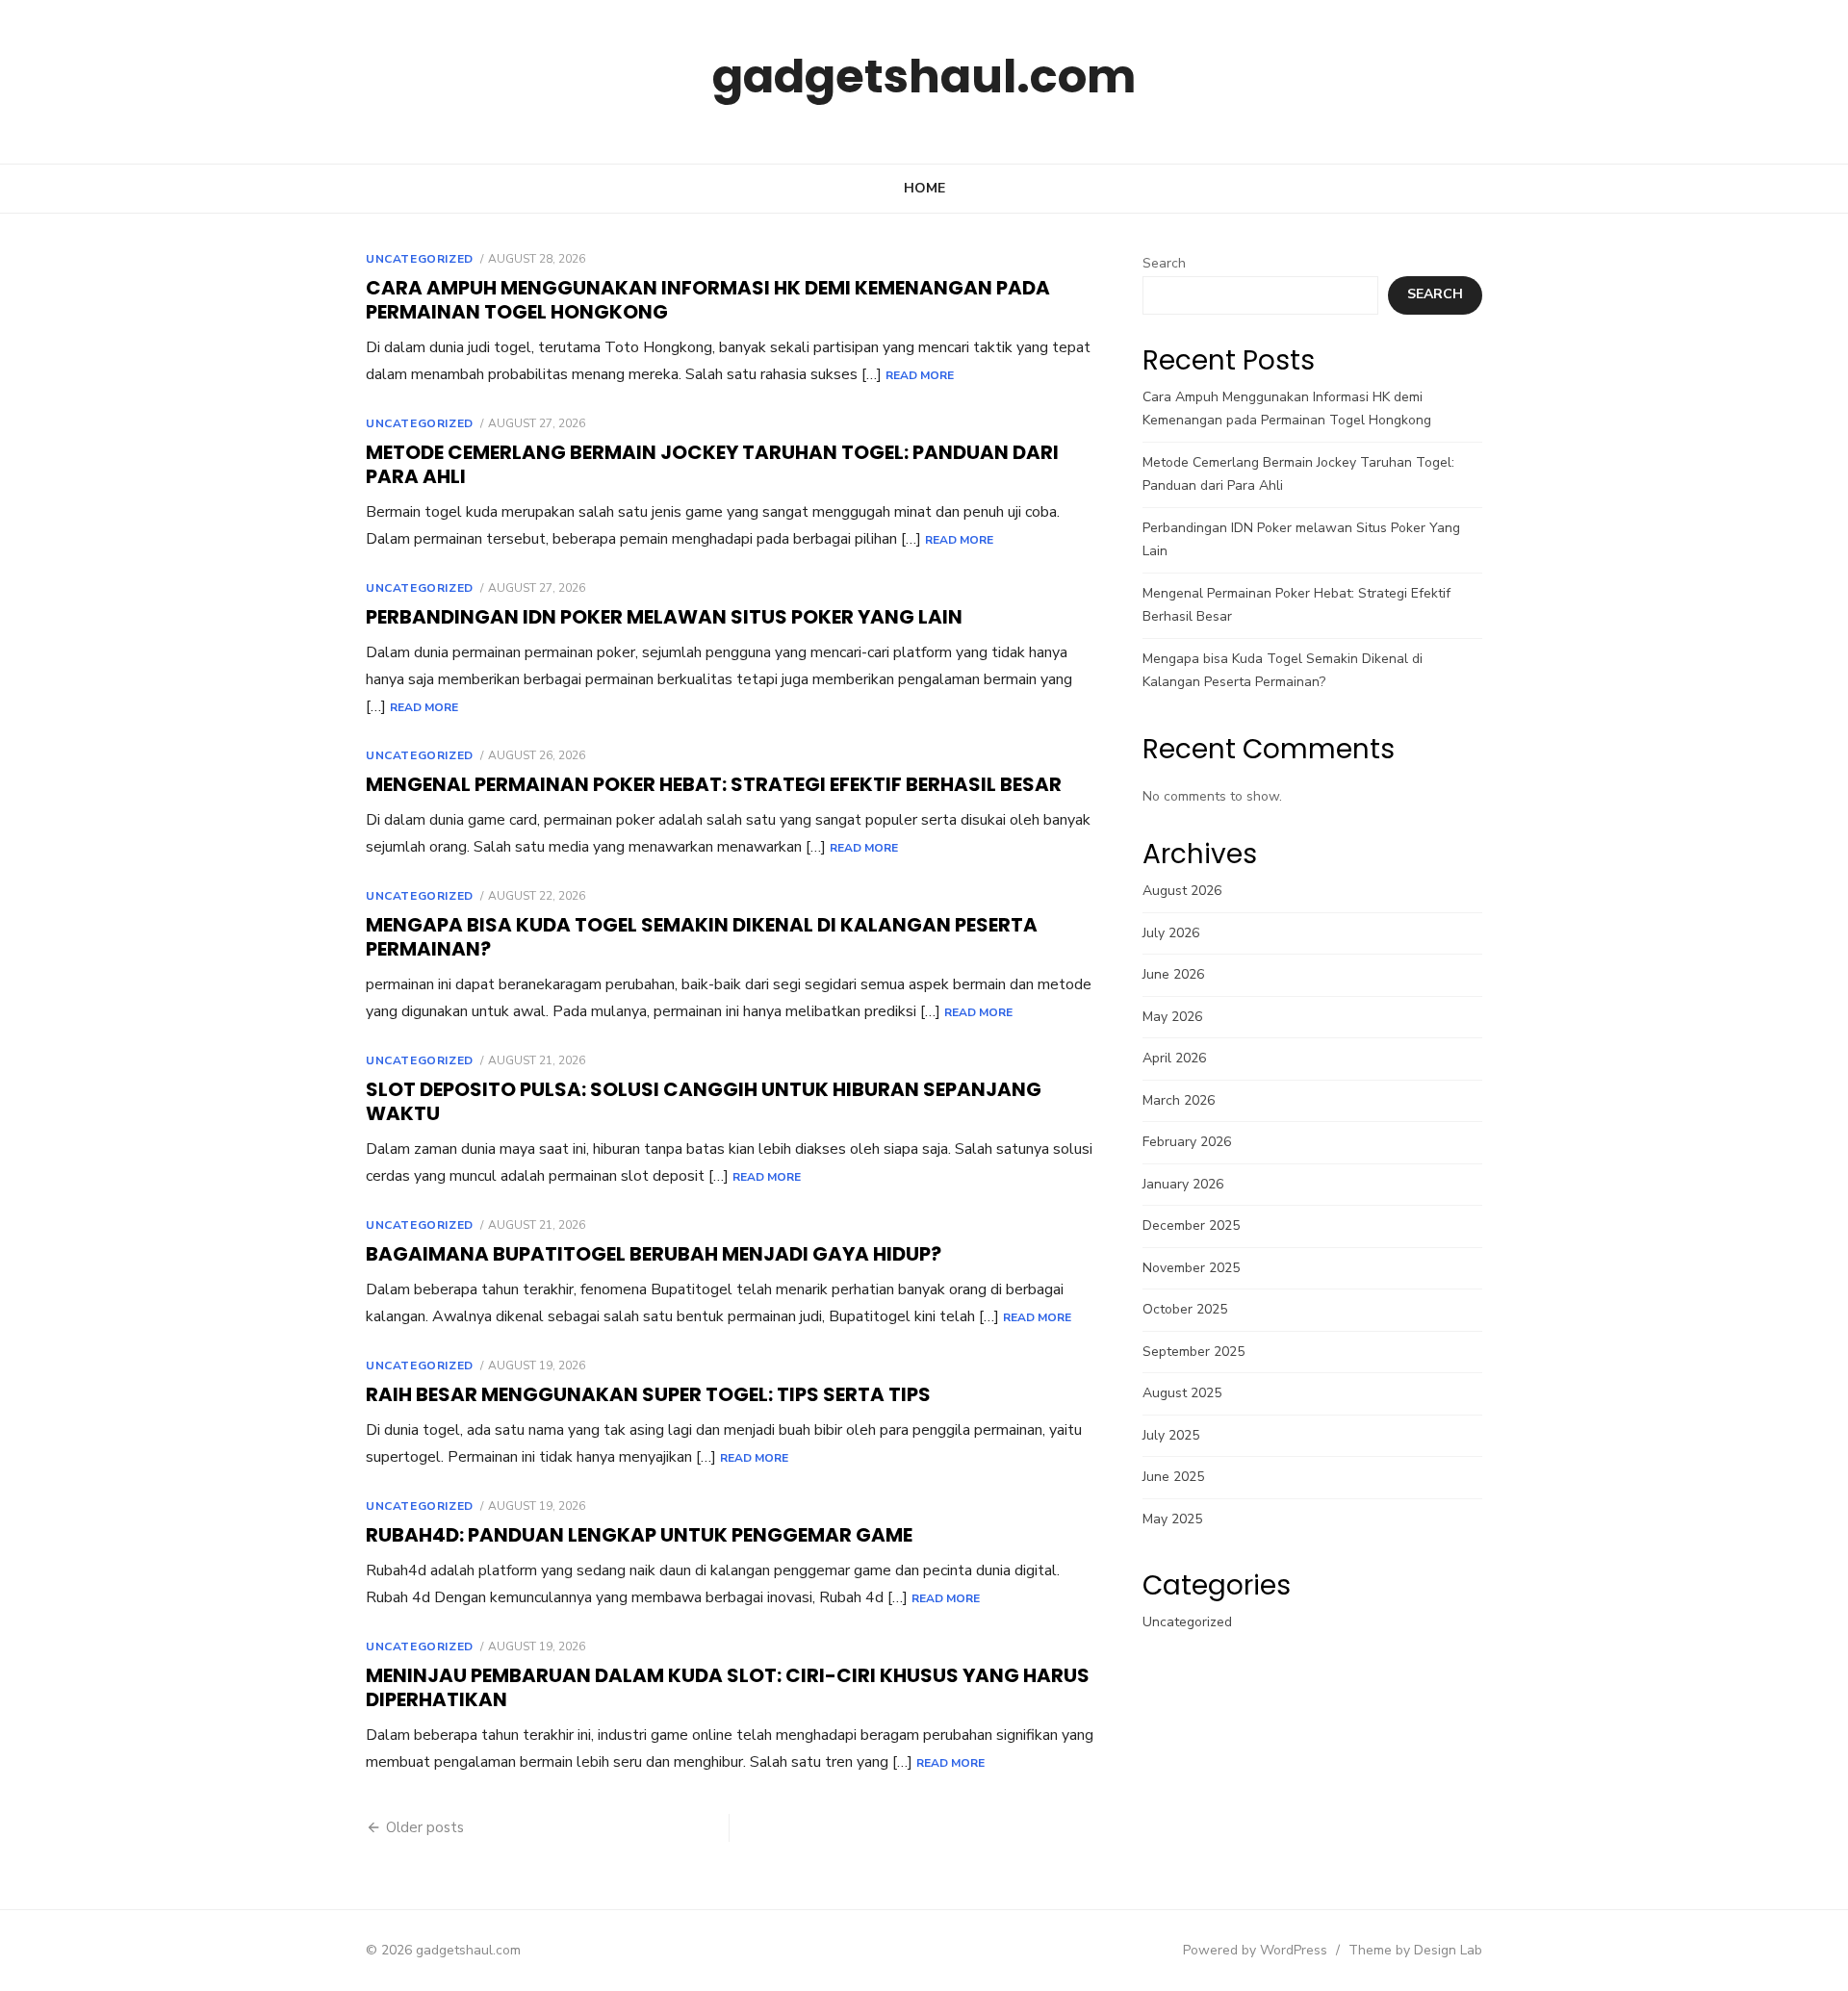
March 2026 (1179, 1100)
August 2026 (1182, 891)
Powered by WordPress (1255, 1950)
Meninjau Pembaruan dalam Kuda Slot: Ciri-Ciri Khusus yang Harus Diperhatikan (728, 1687)
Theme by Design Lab (1415, 1950)
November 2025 (1191, 1268)
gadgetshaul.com (924, 77)
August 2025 (1182, 1393)
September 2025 (1193, 1352)
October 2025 (1185, 1309)
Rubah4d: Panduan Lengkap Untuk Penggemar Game (639, 1535)
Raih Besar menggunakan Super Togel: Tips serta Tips (648, 1394)
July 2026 (1171, 933)
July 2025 (1171, 1435)
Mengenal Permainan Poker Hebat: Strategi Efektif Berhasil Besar (714, 784)
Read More (920, 375)
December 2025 (1191, 1225)
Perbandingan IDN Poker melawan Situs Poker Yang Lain (664, 617)
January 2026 (1183, 1184)
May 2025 (1172, 1519)
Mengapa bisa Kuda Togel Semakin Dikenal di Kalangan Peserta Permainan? (702, 937)
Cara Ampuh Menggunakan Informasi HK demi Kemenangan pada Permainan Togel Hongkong (708, 300)
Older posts (425, 1827)
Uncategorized (420, 259)
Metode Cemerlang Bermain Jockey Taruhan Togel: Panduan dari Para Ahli (712, 464)
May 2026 (1172, 1017)
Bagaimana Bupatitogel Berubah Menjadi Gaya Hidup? (654, 1254)
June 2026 (1173, 974)
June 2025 (1173, 1477)
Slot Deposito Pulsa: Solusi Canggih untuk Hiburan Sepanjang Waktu (704, 1101)
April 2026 (1174, 1058)
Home (924, 188)
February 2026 (1187, 1142)
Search (1164, 263)
